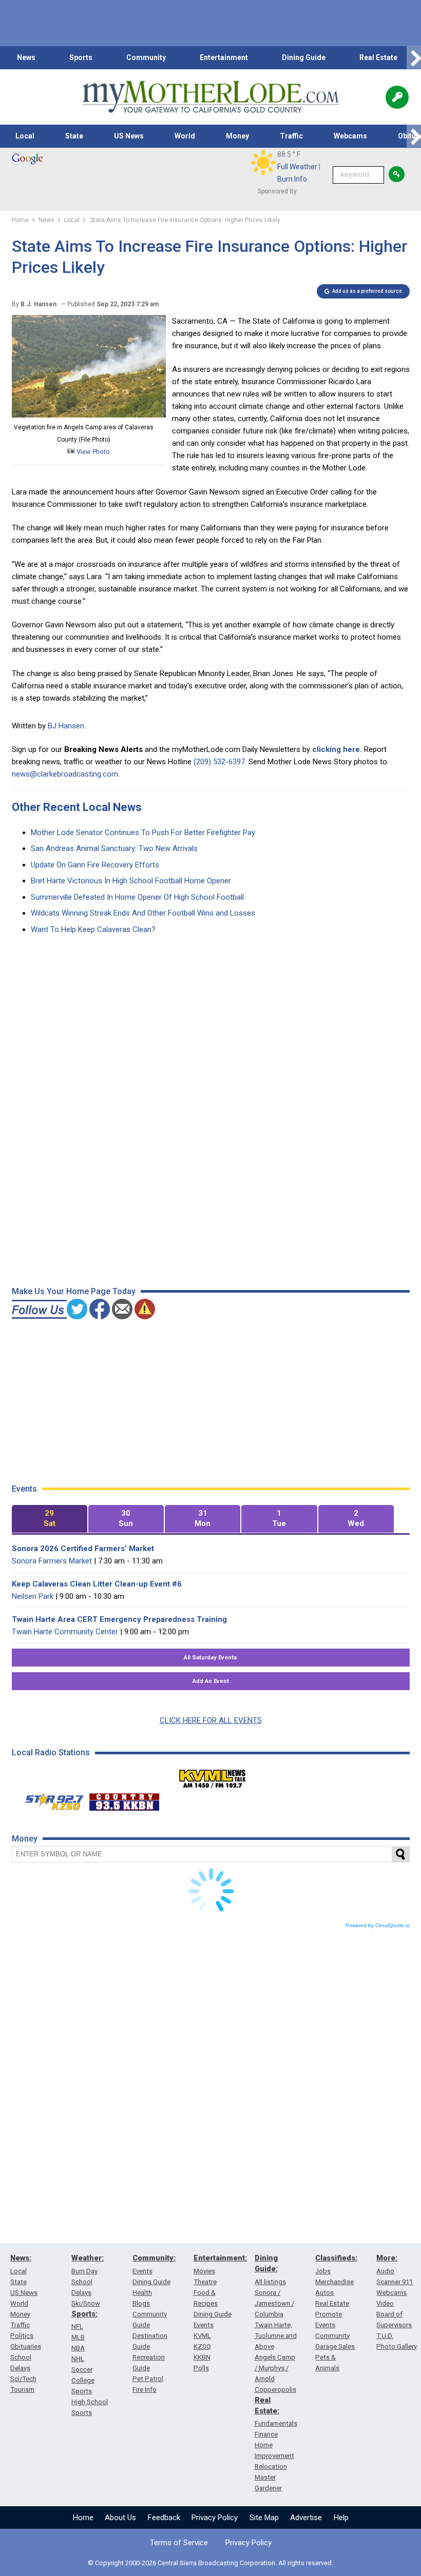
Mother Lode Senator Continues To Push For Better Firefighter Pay (143, 833)
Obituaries (26, 2346)
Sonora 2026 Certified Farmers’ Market (83, 1549)
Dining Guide (304, 57)
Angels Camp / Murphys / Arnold (275, 2368)
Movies (204, 2271)
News (26, 57)
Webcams (350, 136)
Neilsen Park (33, 1596)
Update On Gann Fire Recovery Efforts (95, 865)
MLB (78, 2337)
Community (146, 57)
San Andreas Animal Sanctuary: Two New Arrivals (114, 848)
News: (21, 2258)
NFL (77, 2326)
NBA (78, 2348)
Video (385, 2303)
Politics (22, 2336)
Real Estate (378, 57)
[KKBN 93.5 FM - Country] (124, 1799)
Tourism (22, 2390)
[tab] (50, 1519)
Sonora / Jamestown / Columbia (274, 2303)
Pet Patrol (148, 2379)
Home (83, 2518)
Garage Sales (335, 2346)
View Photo (92, 452)
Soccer (82, 2370)
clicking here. (337, 749)
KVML (202, 2336)
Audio (385, 2271)
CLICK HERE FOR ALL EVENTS (211, 1720)
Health (142, 2293)
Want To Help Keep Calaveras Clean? (93, 929)
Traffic (291, 136)
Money (237, 136)
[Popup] (397, 97)
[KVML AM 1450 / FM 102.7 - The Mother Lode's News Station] (213, 1776)
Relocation (271, 2466)
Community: (154, 2258)
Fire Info (145, 2390)
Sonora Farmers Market (52, 1561)
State (74, 136)
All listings (270, 2282)
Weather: (88, 2258)
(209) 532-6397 (219, 762)
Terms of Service (179, 2543)
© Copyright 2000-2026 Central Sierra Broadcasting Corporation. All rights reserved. (210, 2563)
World (185, 136)
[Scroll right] (414, 58)
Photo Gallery (397, 2346)
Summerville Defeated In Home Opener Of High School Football (137, 897)
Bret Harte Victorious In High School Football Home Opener (131, 881)
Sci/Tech (23, 2379)
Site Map (264, 2518)
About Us (120, 2518)
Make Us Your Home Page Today (74, 1291)
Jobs (323, 2271)
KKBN (202, 2357)
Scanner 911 (395, 2282)
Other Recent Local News (77, 807)
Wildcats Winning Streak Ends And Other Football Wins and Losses (143, 913)
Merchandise (334, 2282)
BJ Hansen (66, 726)
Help (341, 2518)
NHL (78, 2359)
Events (142, 2271)
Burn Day (84, 2271)
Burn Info (292, 179)
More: (387, 2258)
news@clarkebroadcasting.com (65, 774)
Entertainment (224, 57)
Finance (266, 2434)
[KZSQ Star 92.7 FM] (50, 1799)
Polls (201, 2368)
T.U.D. (385, 2336)
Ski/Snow (86, 2303)
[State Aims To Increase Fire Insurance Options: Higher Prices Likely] (89, 415)
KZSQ (202, 2346)
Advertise (306, 2518)
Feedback (164, 2518)
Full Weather (297, 167)
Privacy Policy (215, 2518)
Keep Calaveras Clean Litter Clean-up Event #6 (97, 1584)
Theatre (205, 2282)
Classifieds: (336, 2258)
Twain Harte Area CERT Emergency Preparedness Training (119, 1619)
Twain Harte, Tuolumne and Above (276, 2336)
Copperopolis (275, 2390)
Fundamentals (276, 2423)
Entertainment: (220, 2258)
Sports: (84, 2314)
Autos (324, 2293)
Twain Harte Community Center (65, 1632)
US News (129, 136)
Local (25, 136)
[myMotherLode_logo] (210, 97)
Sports (81, 57)
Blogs (141, 2303)
